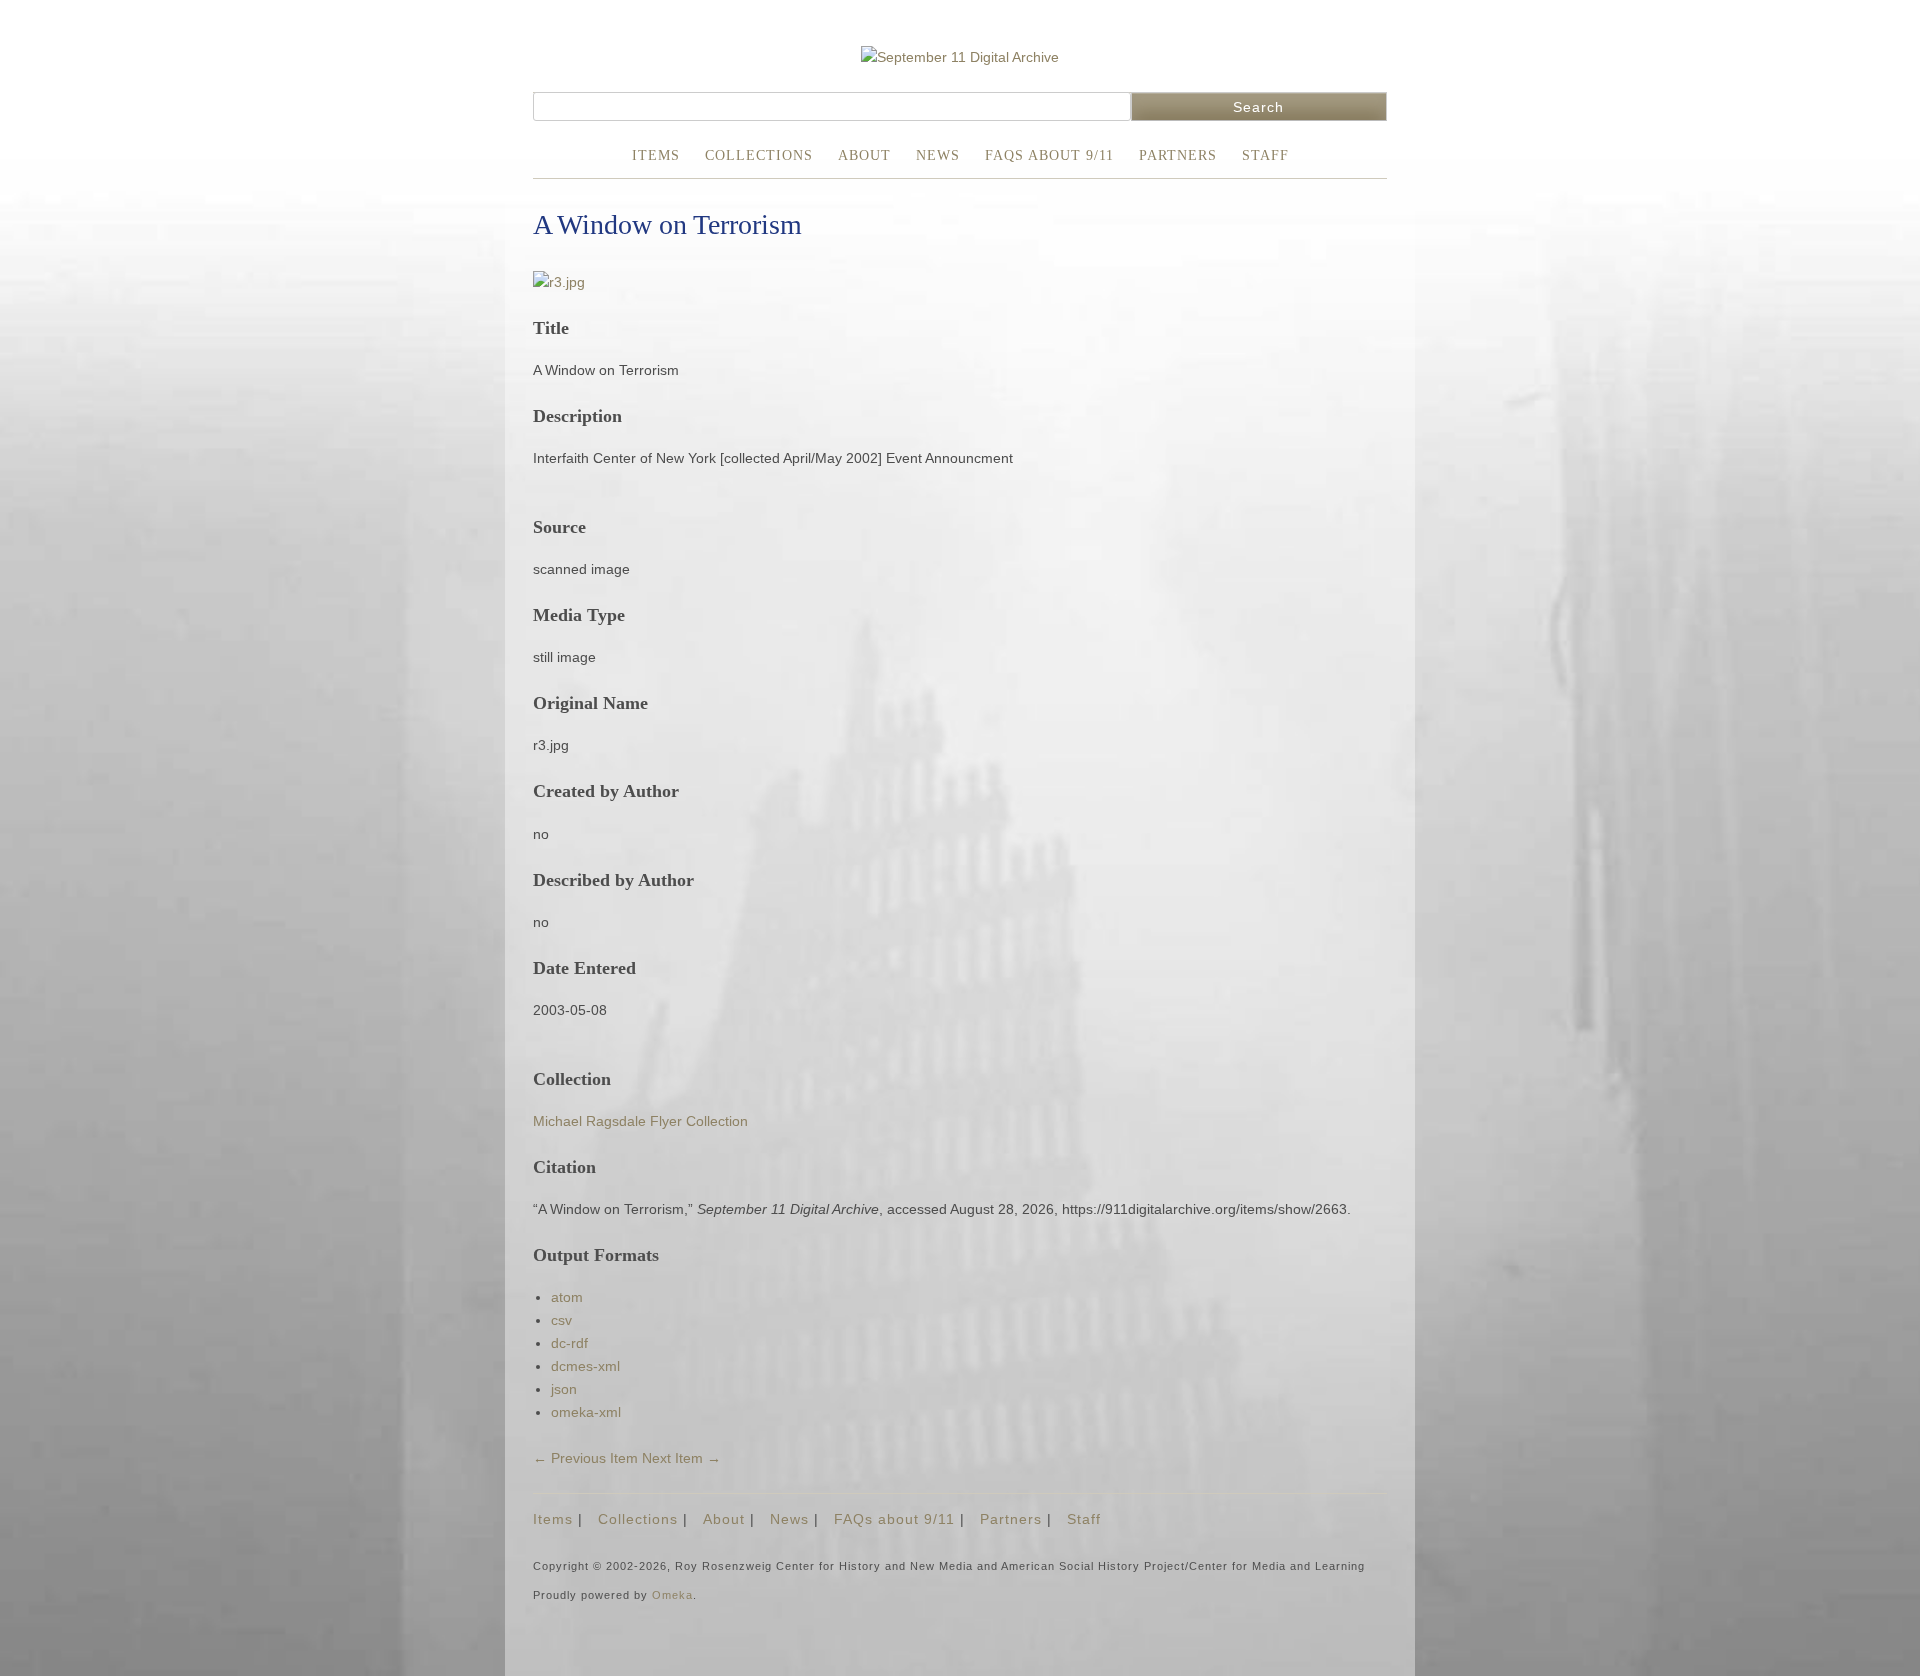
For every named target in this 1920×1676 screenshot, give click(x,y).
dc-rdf (569, 1343)
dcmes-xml (585, 1366)
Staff (1265, 155)
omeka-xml (586, 1412)
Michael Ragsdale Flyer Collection (640, 1121)
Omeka (672, 1595)
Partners (1178, 155)
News (938, 155)
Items (656, 155)
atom (567, 1297)
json (564, 1389)
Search (1258, 107)
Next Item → (681, 1458)
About (864, 155)
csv (561, 1320)
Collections (759, 155)
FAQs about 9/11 (1049, 155)
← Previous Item (585, 1458)
